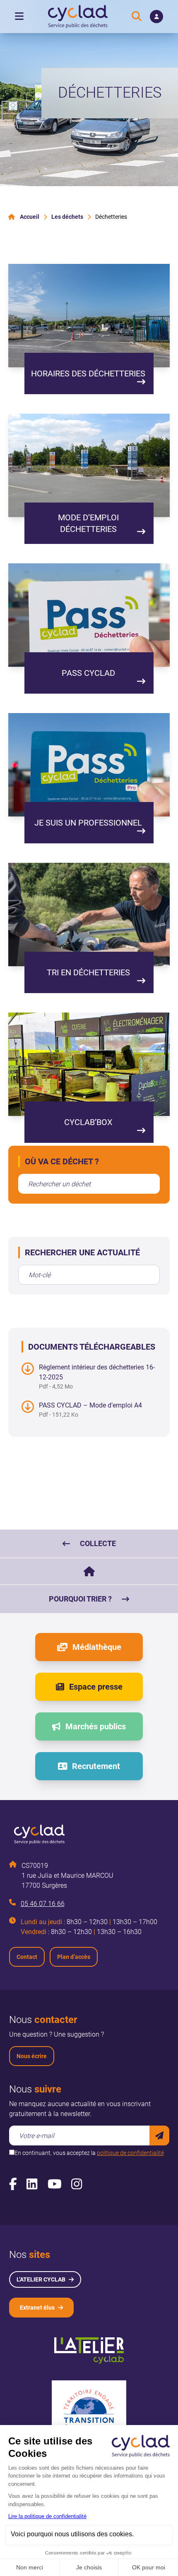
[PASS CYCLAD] (89, 615)
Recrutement (96, 1766)
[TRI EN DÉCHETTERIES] (89, 915)
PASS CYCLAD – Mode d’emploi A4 (90, 1405)
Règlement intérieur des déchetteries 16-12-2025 (97, 1372)
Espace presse (96, 1687)
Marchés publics (96, 1726)
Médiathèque (97, 1647)
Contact (27, 1957)
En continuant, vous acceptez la (89, 2153)
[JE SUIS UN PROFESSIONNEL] (89, 765)
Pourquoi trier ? (80, 1599)
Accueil (30, 217)
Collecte (98, 1543)
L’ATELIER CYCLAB (41, 2279)
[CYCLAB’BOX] (89, 1064)
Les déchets (67, 217)
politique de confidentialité (130, 2153)
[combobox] (89, 1184)
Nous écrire (32, 2056)
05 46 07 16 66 (43, 1904)
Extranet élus (37, 2308)
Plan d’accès (74, 1957)
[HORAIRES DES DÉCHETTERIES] (89, 316)
